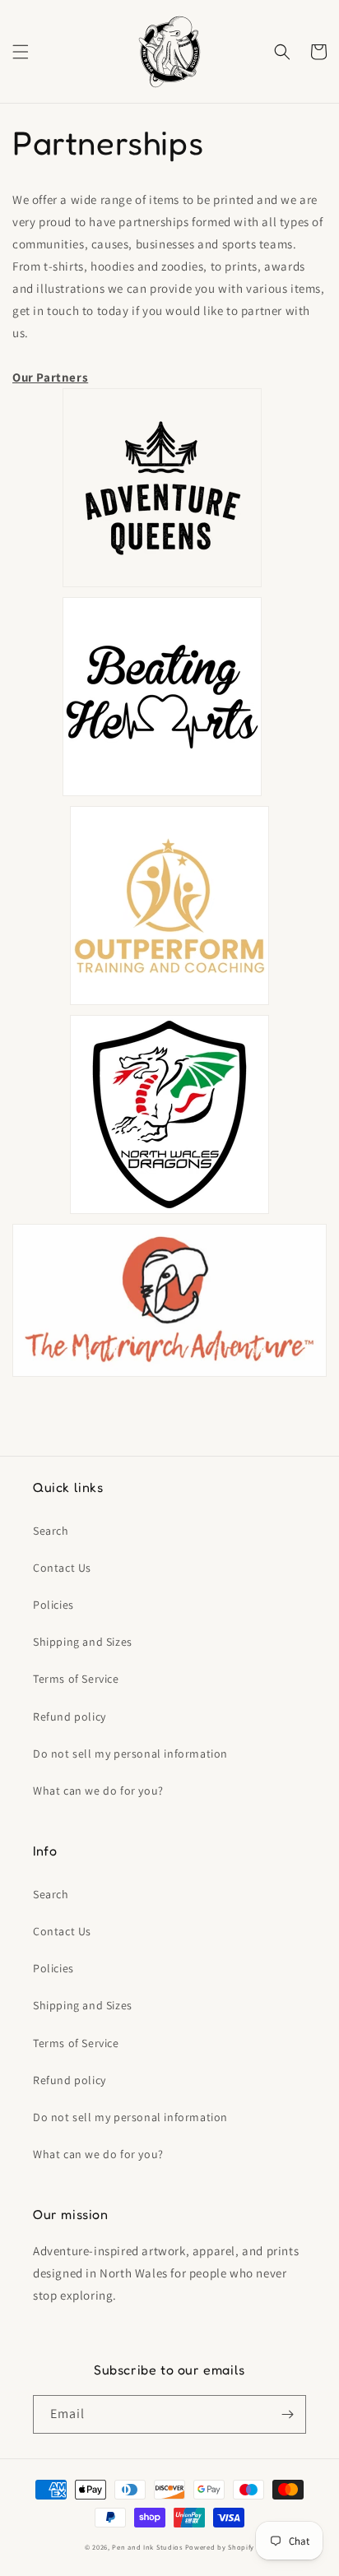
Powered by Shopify (220, 2547)
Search (51, 1531)
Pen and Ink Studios (147, 2547)
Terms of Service (76, 1679)
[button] (21, 52)
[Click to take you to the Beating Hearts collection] (162, 795)
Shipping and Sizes (83, 1642)
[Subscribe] (287, 2414)
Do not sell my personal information (130, 1754)
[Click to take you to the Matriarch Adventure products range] (169, 1376)
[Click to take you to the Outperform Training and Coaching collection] (169, 1004)
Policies (53, 1605)
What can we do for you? (98, 1791)
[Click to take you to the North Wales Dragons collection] (169, 1213)
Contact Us (62, 1568)
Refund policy (70, 1717)
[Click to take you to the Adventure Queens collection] (162, 586)
